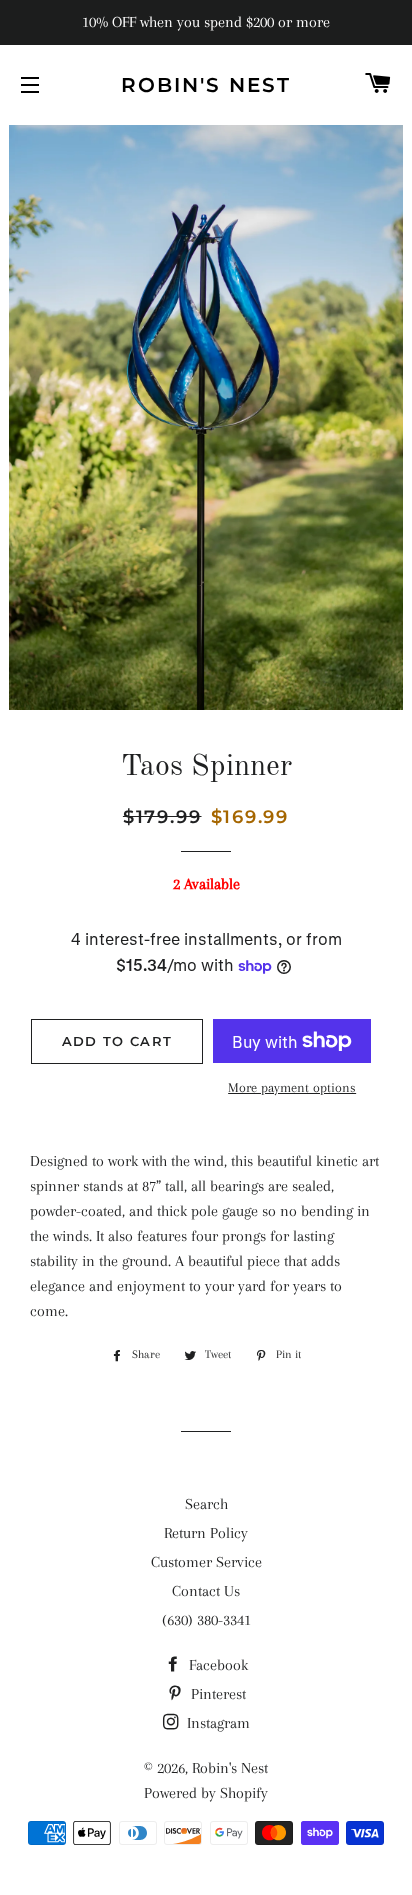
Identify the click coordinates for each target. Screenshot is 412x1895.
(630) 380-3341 (206, 1620)
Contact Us (206, 1591)
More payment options (292, 1087)
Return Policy (206, 1533)
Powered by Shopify (206, 1793)
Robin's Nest (206, 85)
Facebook (216, 1665)
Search (206, 1504)
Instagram (216, 1723)
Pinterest (216, 1694)
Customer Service (206, 1562)
